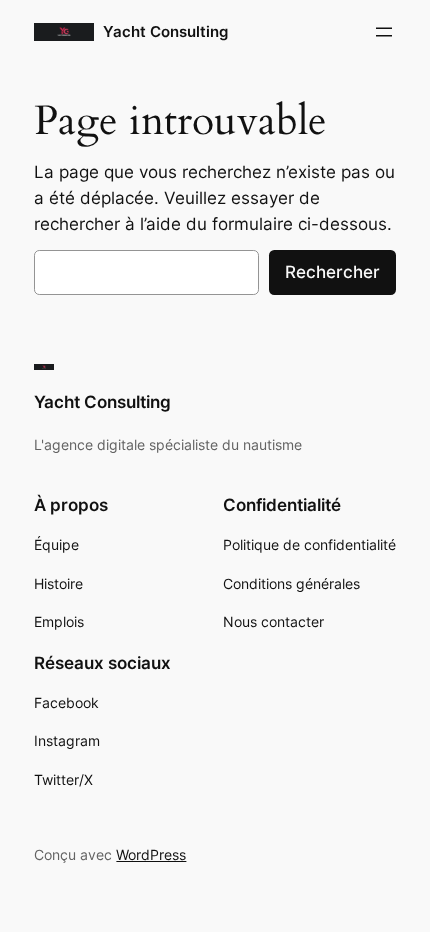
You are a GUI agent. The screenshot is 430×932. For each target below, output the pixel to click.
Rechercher (332, 272)
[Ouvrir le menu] (384, 32)
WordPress (151, 854)
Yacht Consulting (165, 32)
